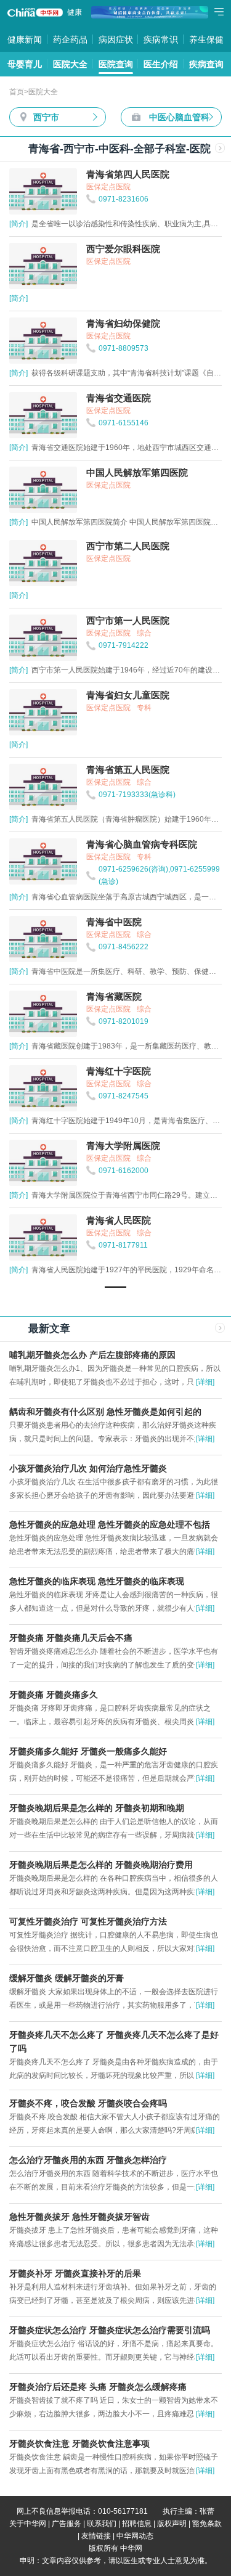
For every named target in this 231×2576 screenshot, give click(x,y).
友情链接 (96, 2536)
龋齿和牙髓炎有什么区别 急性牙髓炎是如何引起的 (105, 1412)
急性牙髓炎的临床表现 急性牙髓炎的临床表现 (97, 1581)
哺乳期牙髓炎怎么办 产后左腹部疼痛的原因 (92, 1355)
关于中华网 (28, 2524)
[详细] (205, 1382)
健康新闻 (25, 39)
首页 (17, 92)
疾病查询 (206, 64)
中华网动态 (135, 2536)
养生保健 (206, 39)
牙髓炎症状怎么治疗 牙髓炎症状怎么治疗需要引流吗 (110, 2330)
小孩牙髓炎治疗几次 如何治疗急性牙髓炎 (88, 1468)
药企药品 (70, 39)
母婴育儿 (25, 64)
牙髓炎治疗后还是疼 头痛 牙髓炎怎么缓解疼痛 (98, 2387)
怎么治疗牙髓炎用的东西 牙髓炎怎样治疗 (88, 2160)
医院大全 (70, 64)
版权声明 (172, 2524)
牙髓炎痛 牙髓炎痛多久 (54, 1695)
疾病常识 (161, 39)
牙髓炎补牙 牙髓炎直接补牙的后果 (75, 2273)
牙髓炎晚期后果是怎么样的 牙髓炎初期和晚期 (97, 1808)
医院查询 (116, 64)
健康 (75, 12)
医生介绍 (161, 64)
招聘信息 (137, 2524)
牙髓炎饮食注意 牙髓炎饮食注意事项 (79, 2443)
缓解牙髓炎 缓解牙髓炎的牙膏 (67, 1978)
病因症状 (116, 39)
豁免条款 (207, 2524)
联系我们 (102, 2524)
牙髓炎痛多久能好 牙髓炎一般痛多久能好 (88, 1751)
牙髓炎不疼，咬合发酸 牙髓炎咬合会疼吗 (88, 2103)
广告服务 (67, 2524)
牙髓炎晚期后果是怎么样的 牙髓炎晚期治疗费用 (101, 1865)
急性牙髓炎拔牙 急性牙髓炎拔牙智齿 (79, 2217)
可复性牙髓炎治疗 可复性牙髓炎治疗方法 (88, 1921)
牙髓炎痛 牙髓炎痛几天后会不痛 (71, 1638)
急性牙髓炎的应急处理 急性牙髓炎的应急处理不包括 (110, 1524)
